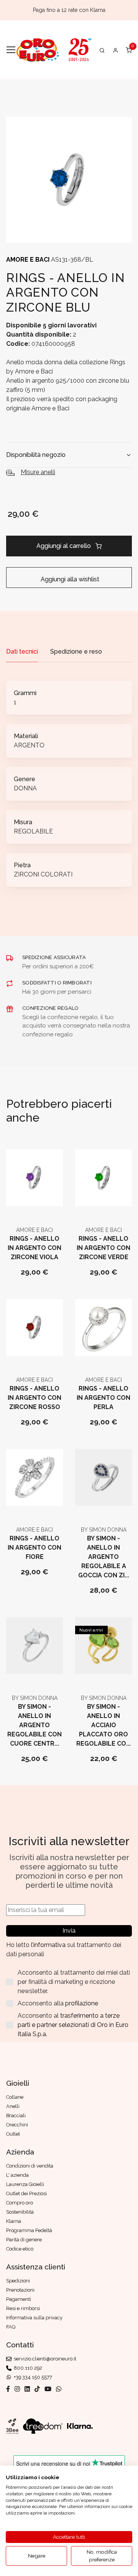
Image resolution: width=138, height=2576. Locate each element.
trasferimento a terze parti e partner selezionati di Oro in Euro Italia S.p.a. (73, 2025)
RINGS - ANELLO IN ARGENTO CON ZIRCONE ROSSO (34, 1398)
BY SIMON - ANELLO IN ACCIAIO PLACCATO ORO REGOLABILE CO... (103, 1725)
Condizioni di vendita (30, 2166)
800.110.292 (27, 2368)
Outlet (13, 2134)
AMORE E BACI (29, 260)
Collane (15, 2097)
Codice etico (20, 2249)
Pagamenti (19, 2299)
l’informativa (49, 1945)
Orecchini (17, 2125)
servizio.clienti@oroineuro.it (44, 2359)
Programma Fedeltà (29, 2230)
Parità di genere (24, 2240)
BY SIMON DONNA (104, 1530)
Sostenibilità (20, 2212)
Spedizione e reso (76, 651)
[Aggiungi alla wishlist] (53, 1205)
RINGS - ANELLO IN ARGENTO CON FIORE (34, 1548)
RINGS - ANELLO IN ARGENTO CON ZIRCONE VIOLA (34, 1248)
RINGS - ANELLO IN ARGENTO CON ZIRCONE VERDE (103, 1248)
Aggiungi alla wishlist (69, 579)
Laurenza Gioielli (25, 2184)
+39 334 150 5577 (32, 2377)
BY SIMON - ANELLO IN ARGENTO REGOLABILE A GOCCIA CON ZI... (104, 1557)
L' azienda (17, 2175)
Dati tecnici (22, 651)
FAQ (11, 2327)
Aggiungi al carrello (64, 546)
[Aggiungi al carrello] (35, 1205)
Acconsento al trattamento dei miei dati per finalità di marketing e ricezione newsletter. (74, 1982)
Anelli (13, 2106)
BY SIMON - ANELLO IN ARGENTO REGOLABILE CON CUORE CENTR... (34, 1725)
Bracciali (16, 2115)
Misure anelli (38, 472)
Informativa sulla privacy (34, 2318)
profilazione (82, 2003)
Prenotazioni (20, 2290)
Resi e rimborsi (23, 2308)
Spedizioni (18, 2281)
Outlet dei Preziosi (26, 2193)
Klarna (14, 2221)
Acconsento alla (58, 2003)
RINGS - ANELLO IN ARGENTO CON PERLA (103, 1398)
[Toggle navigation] (11, 50)
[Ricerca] (102, 50)
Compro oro (20, 2203)
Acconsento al (73, 2025)
